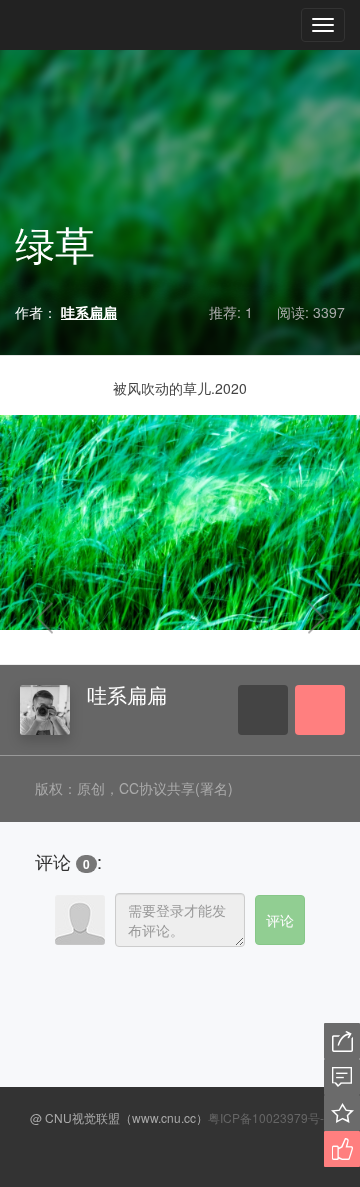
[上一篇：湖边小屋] (70, 619)
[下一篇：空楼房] (290, 619)
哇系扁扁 (127, 694)
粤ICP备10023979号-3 (269, 1117)
